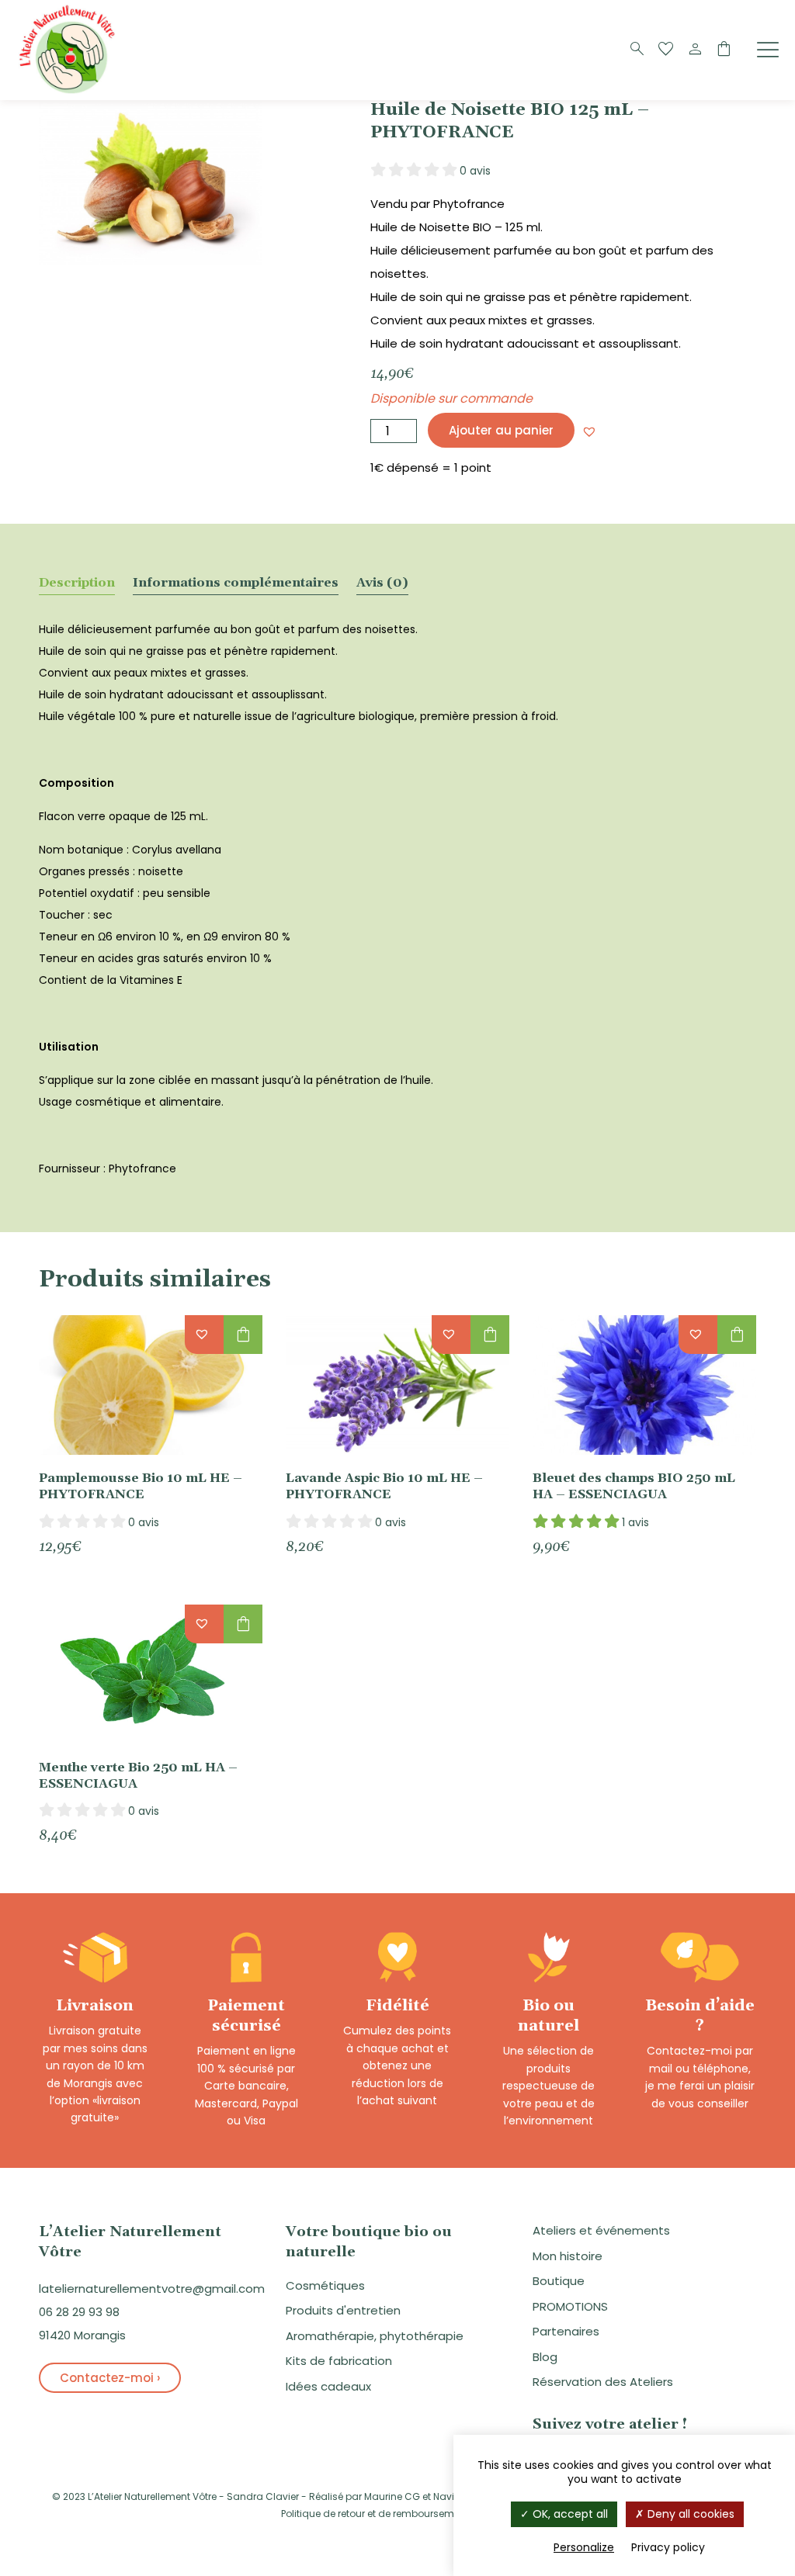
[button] (589, 431)
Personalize (584, 2547)
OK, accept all (569, 2514)
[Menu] (768, 49)
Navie (446, 2496)
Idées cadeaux (328, 2386)
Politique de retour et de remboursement (375, 2514)
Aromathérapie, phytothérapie (375, 2336)
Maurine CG (392, 2496)
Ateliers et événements (601, 2230)
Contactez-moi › (110, 2378)
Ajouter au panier (501, 430)
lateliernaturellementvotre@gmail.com (152, 2289)
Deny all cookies (689, 2514)
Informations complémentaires (236, 583)
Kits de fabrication (339, 2361)
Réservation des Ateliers (603, 2382)
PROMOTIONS (570, 2306)
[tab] (77, 583)
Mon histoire (568, 2256)
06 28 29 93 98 (79, 2312)
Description (77, 583)
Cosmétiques (325, 2285)
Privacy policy (668, 2547)
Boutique (559, 2281)
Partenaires (566, 2331)
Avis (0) (382, 583)
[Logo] (70, 92)
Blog (545, 2357)
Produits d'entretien (343, 2310)
